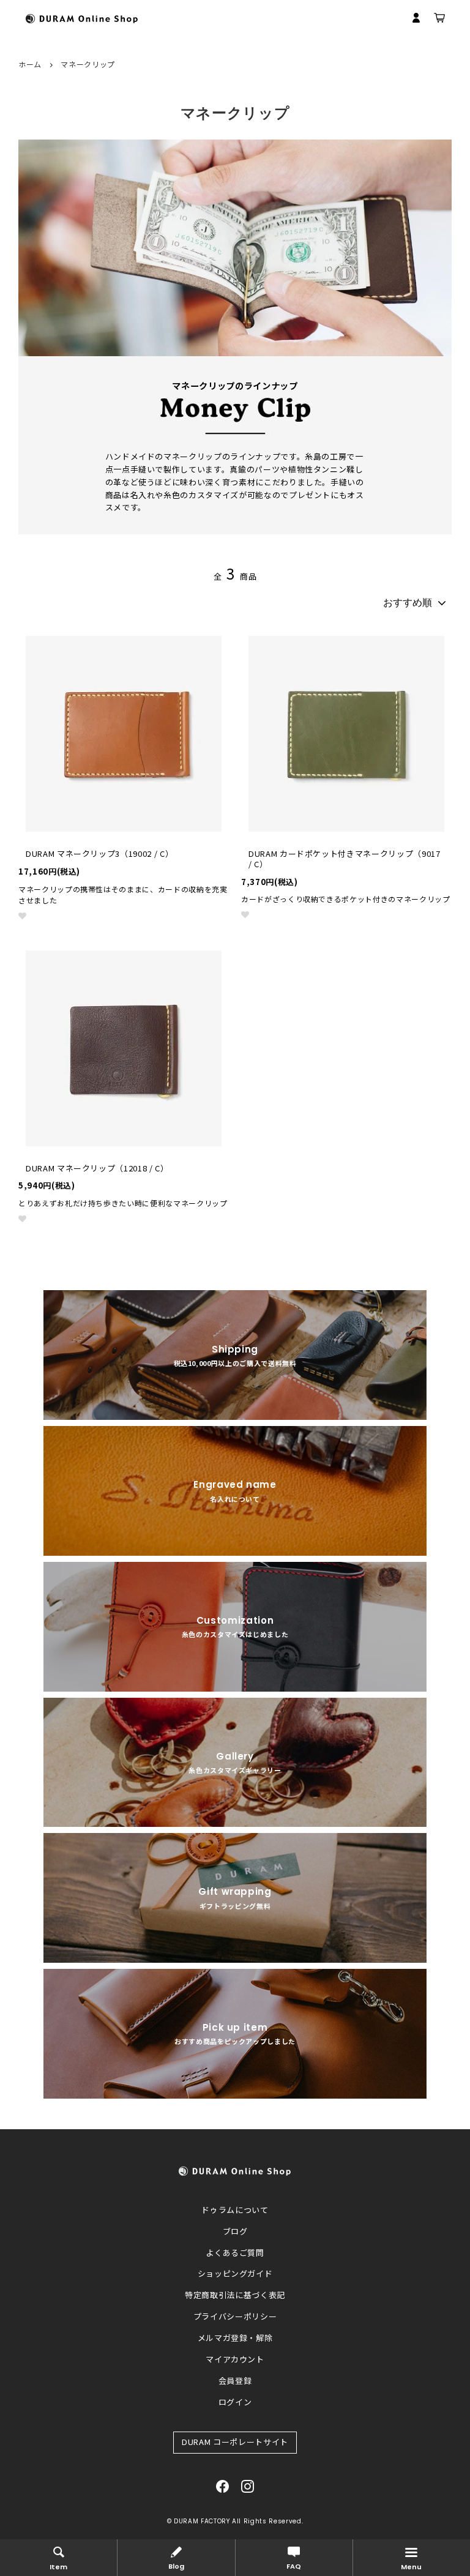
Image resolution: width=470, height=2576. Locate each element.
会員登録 (235, 2380)
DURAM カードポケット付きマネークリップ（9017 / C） (345, 859)
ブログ (235, 2231)
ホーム (30, 64)
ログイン (235, 2402)
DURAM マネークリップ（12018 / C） (97, 1169)
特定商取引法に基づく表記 (235, 2295)
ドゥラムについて (235, 2210)
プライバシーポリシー (235, 2316)
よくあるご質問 (235, 2253)
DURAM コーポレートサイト (235, 2442)
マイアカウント (235, 2359)
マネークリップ (88, 64)
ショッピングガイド (235, 2273)
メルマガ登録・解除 (235, 2338)
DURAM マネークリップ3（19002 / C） (99, 854)
